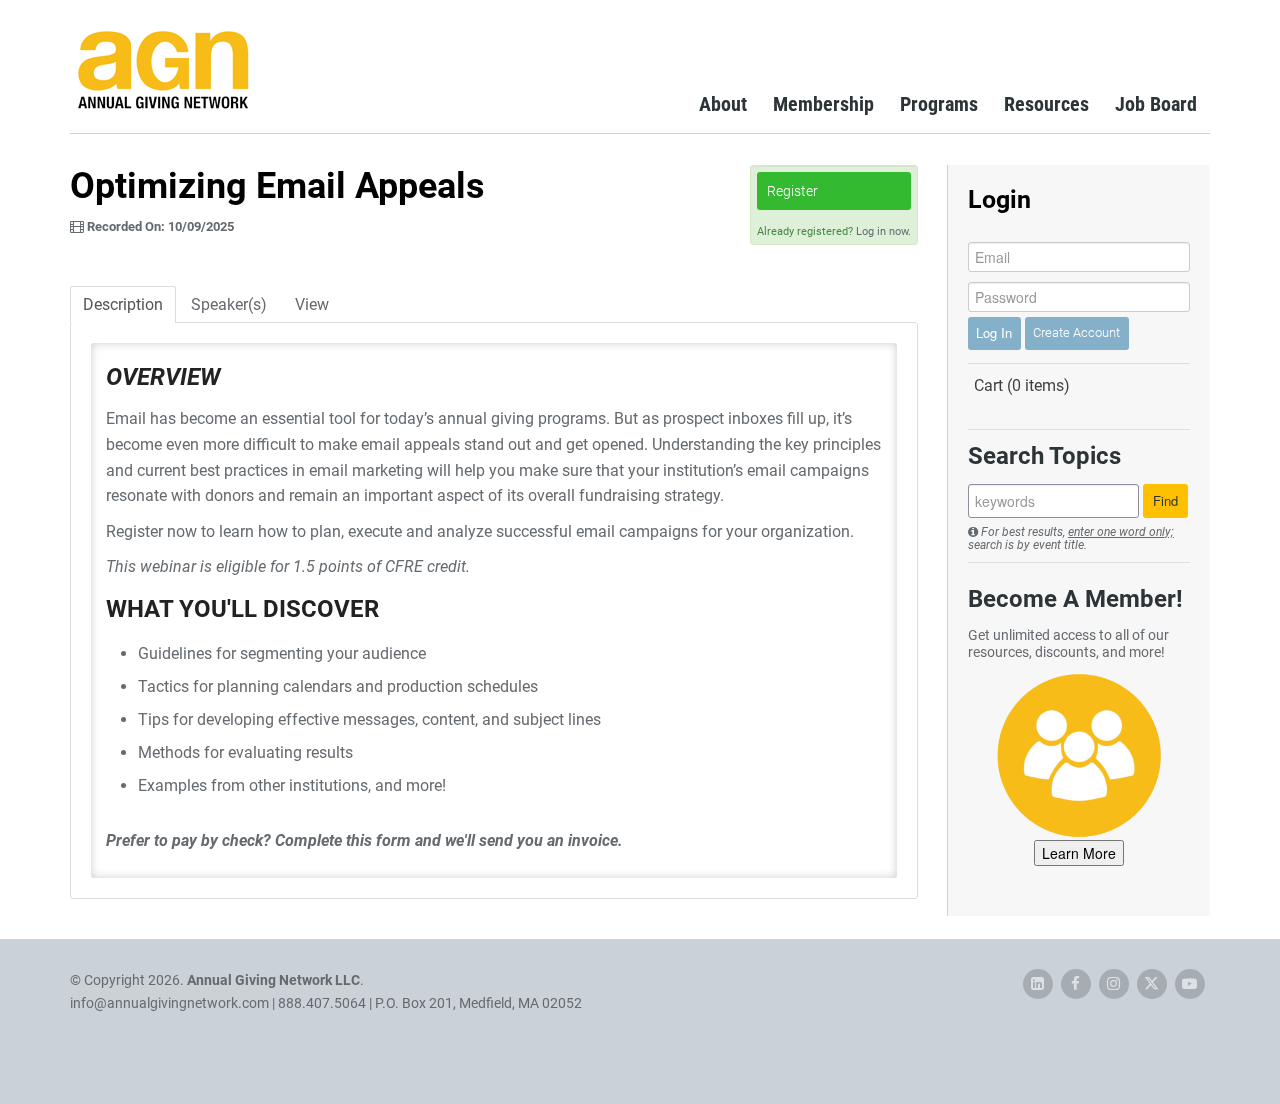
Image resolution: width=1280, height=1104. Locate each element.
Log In (994, 332)
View (312, 304)
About (723, 104)
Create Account (1076, 332)
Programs (939, 104)
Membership (823, 104)
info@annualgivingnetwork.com (169, 1003)
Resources (1046, 104)
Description (123, 304)
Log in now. (883, 231)
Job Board (1156, 104)
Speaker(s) (229, 304)
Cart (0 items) (1022, 385)
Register (792, 191)
